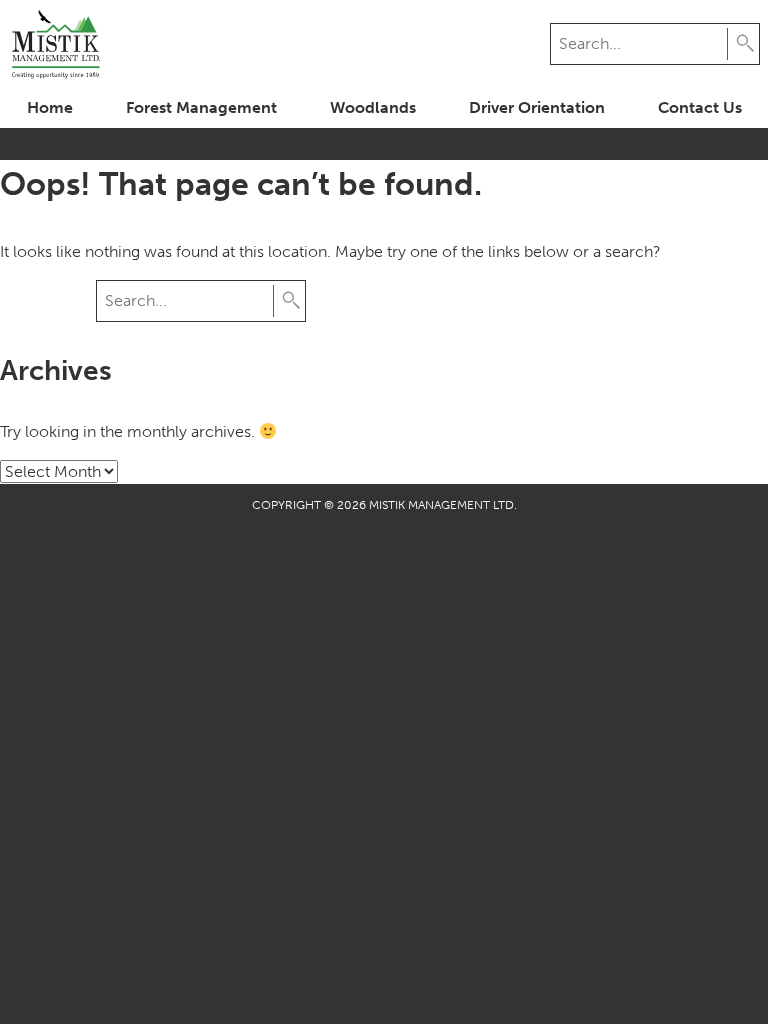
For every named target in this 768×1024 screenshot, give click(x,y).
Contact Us (700, 107)
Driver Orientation (537, 107)
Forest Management (201, 107)
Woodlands (373, 107)
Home (50, 107)
